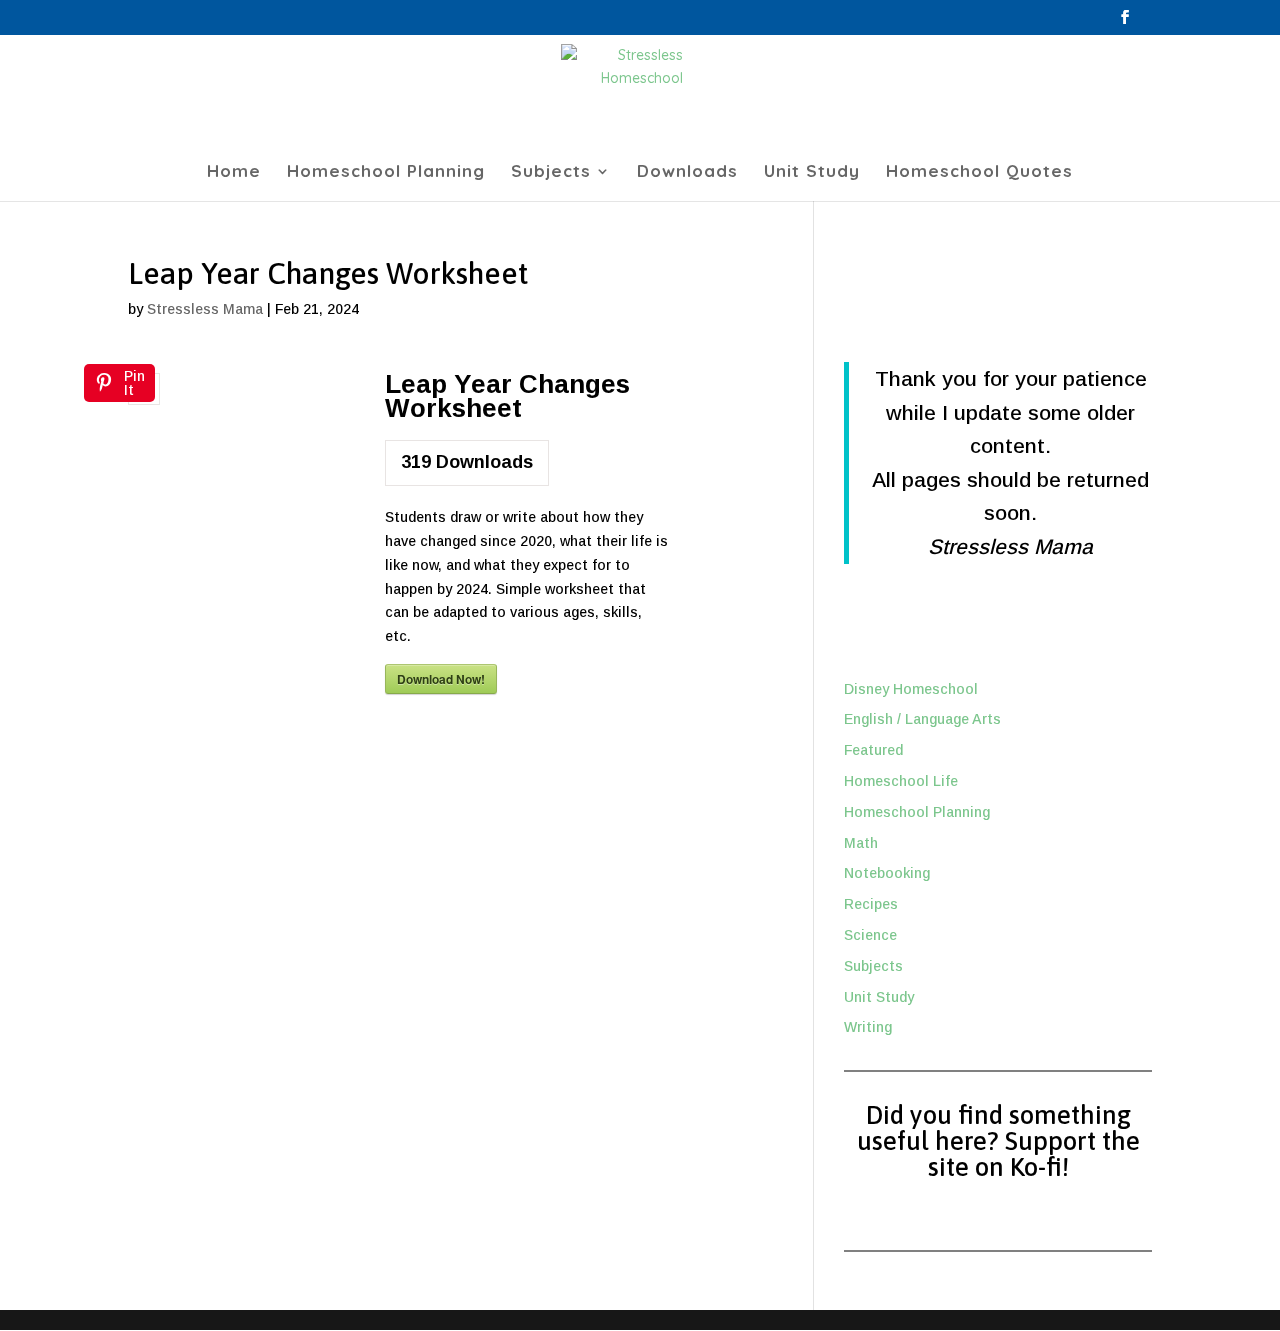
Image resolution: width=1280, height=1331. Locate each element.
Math (861, 843)
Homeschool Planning (386, 172)
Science (870, 935)
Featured (873, 750)
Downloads (687, 172)
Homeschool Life (901, 781)
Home (234, 172)
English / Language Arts (922, 719)
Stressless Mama (205, 309)
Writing (868, 1027)
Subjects (551, 172)
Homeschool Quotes (979, 172)
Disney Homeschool (911, 689)
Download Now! (441, 679)
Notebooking (887, 873)
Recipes (871, 904)
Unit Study (812, 172)
